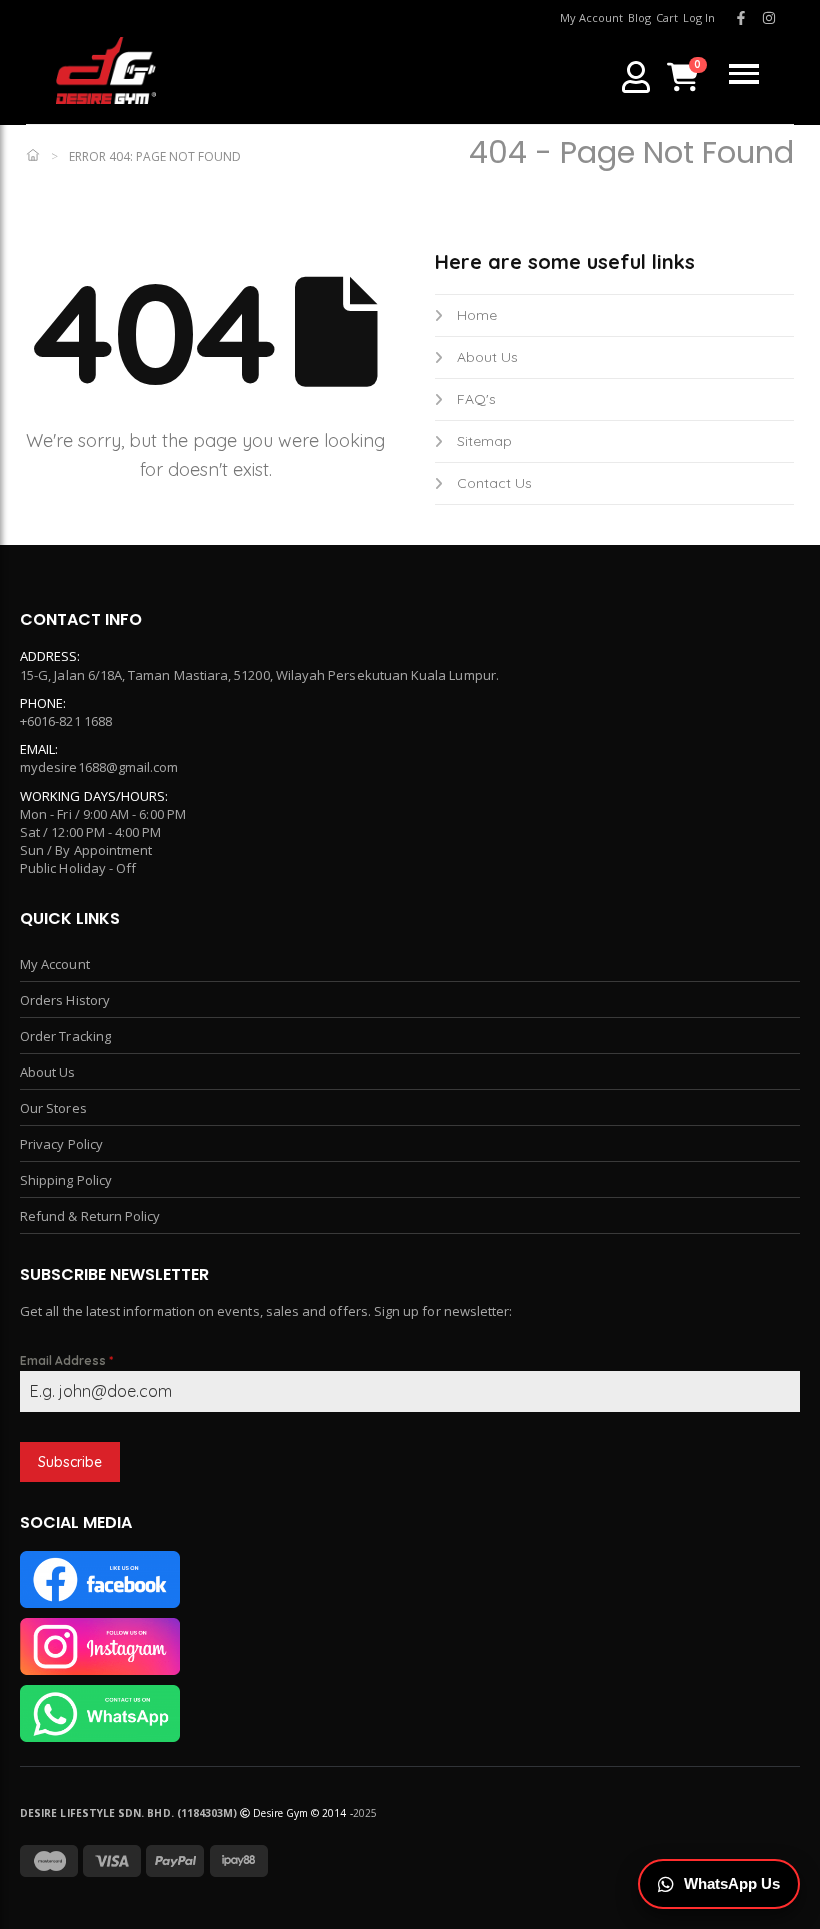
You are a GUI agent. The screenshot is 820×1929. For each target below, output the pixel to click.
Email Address (66, 1360)
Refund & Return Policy (90, 1216)
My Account (55, 964)
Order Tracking (65, 1036)
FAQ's (476, 399)
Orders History (65, 1000)
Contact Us (494, 483)
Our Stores (53, 1108)
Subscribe (70, 1462)
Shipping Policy (66, 1180)
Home (477, 315)
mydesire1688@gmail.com (99, 767)
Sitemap (484, 441)
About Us (487, 357)
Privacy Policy (61, 1144)
